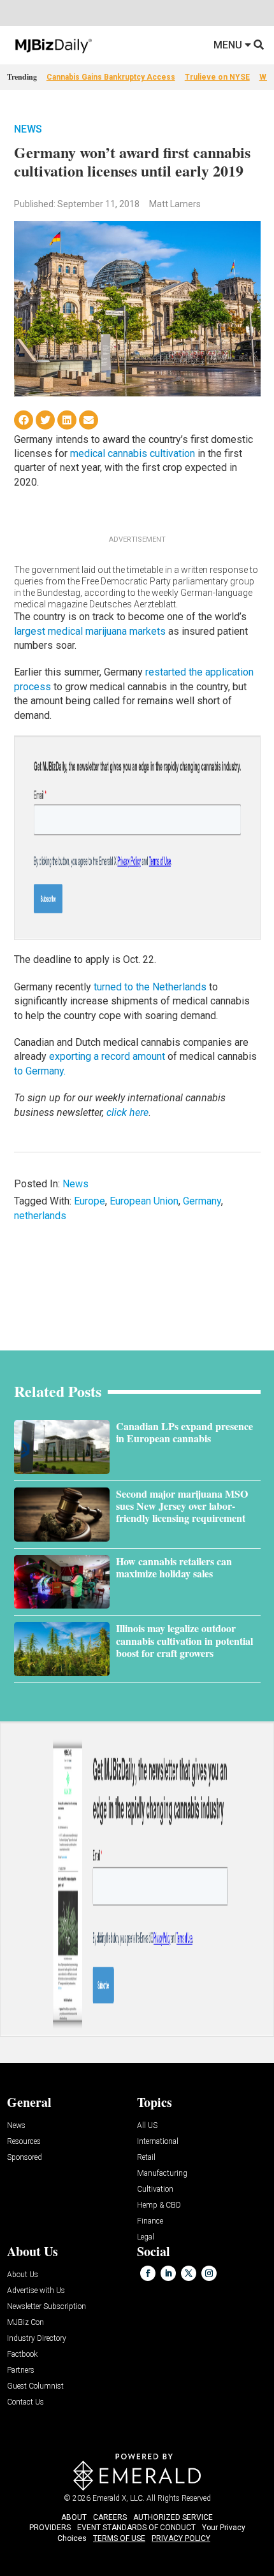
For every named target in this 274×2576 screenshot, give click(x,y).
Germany (202, 1201)
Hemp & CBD (159, 2205)
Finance (150, 2221)
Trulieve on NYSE (217, 77)
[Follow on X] (189, 2273)
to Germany (39, 1071)
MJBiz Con (25, 2323)
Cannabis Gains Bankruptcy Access (111, 77)
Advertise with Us (36, 2291)
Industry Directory (37, 2339)
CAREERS (110, 2517)
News (28, 129)
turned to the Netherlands (150, 987)
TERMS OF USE (119, 2538)
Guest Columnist (35, 2386)
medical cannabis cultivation (133, 453)
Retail (146, 2158)
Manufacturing (162, 2174)
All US (147, 2126)
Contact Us (25, 2402)
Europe (90, 1201)
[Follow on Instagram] (209, 2273)
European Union (144, 1201)
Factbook (22, 2355)
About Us (23, 2275)
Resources (24, 2142)
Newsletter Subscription (47, 2307)
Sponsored (25, 2158)
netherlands (40, 1216)
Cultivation (155, 2189)
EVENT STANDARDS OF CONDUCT (136, 2528)
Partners (21, 2370)
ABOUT (74, 2517)
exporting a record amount (107, 1056)
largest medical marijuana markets (90, 631)
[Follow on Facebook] (148, 2273)
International (158, 2142)
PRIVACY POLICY (181, 2538)
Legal (146, 2237)
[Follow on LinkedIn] (168, 2273)
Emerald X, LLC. (119, 2498)
